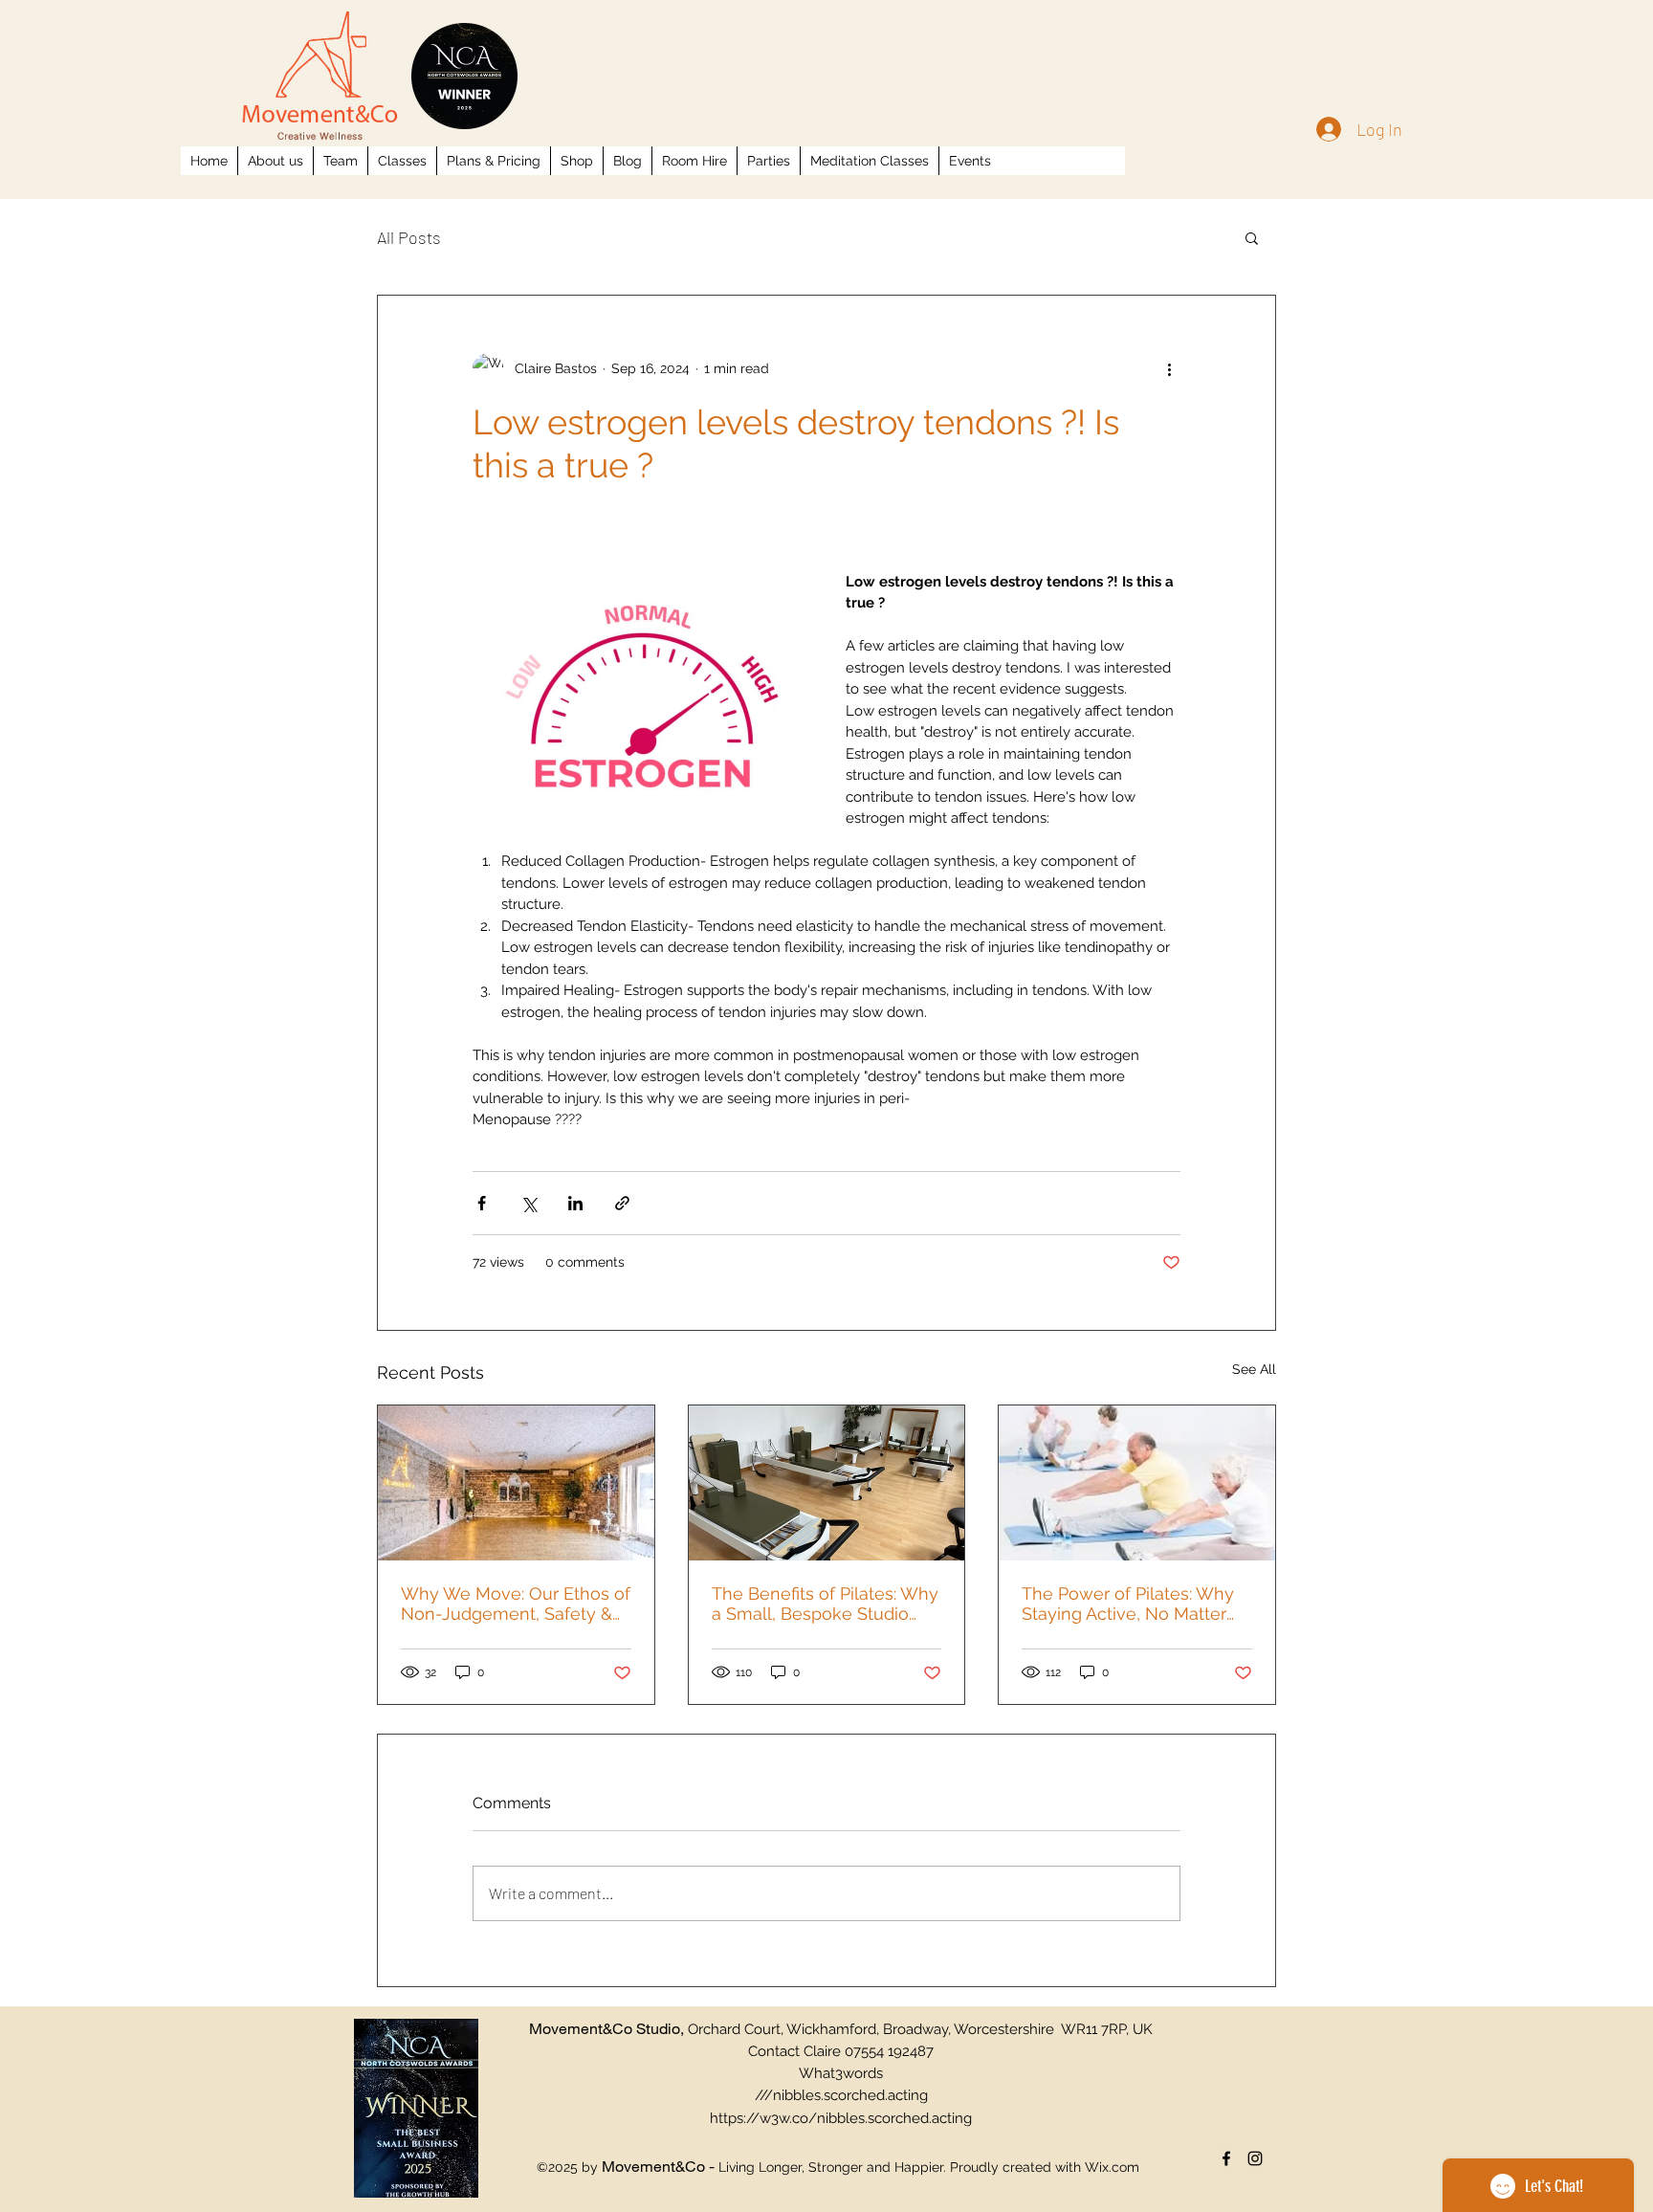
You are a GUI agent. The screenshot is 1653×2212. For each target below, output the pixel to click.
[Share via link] (622, 1203)
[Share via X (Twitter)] (529, 1203)
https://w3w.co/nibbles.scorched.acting (841, 2118)
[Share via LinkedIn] (575, 1203)
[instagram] (1255, 2158)
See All (1254, 1369)
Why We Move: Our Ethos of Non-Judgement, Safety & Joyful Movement (516, 1604)
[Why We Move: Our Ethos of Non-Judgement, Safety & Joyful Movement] (516, 1483)
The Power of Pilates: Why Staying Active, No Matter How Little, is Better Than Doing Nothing (1128, 1604)
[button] (1252, 237)
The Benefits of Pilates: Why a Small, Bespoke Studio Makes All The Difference (825, 1604)
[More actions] (1169, 368)
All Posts (409, 237)
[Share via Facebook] (482, 1203)
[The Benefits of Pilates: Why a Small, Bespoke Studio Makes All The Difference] (827, 1483)
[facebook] (1226, 2158)
